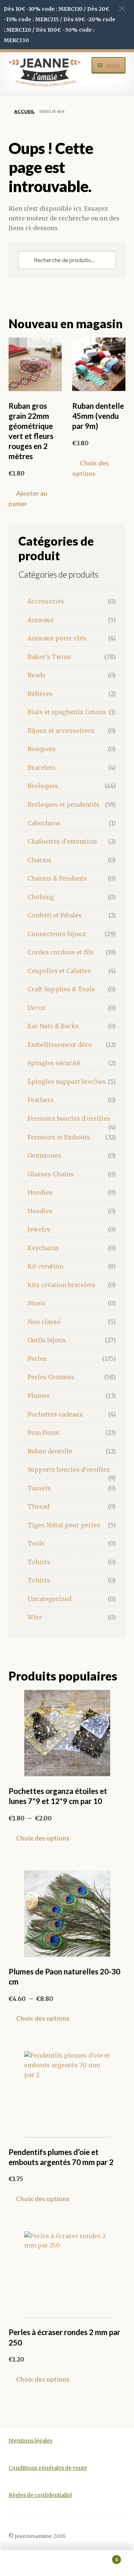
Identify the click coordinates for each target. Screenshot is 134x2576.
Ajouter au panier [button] (28, 498)
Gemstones (44, 1155)
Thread (39, 1506)
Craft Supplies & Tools (61, 989)
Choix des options (90, 468)
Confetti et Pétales (55, 915)
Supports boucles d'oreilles (69, 1469)
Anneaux (41, 620)
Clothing (41, 897)
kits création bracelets (61, 1285)
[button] (122, 8)
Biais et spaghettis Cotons (67, 712)
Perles (37, 1359)
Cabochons (44, 823)
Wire (35, 1617)
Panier (103, 2557)
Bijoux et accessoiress (61, 731)
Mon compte (22, 2563)
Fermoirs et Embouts (59, 1137)
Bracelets (42, 768)
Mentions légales (31, 2441)
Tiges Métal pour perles (64, 1525)
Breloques (43, 786)
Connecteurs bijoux (57, 934)
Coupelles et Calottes (59, 971)
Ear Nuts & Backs (53, 1026)
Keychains (43, 1248)
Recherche (67, 2563)
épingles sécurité (54, 1063)
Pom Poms (43, 1433)
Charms (39, 860)
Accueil (24, 111)
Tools (36, 1543)
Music (37, 1303)
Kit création (45, 1266)
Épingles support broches (67, 1082)
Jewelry (39, 1229)
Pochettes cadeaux (55, 1414)
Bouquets (42, 749)
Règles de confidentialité (40, 2495)
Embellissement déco (60, 1045)
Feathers (41, 1100)
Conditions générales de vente (48, 2468)
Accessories (46, 601)
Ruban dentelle (50, 1451)
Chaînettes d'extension (62, 841)
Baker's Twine (49, 657)
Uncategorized (50, 1599)
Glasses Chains (51, 1174)
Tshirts (39, 1562)
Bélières (40, 694)
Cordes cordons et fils (61, 952)
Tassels (39, 1488)
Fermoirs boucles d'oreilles (69, 1118)
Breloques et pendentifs (63, 804)
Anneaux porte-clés (57, 638)
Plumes (39, 1396)
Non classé (44, 1322)
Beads (36, 675)
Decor (36, 1008)
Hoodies (40, 1192)
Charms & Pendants (57, 878)
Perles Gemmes (51, 1377)
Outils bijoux (47, 1340)
